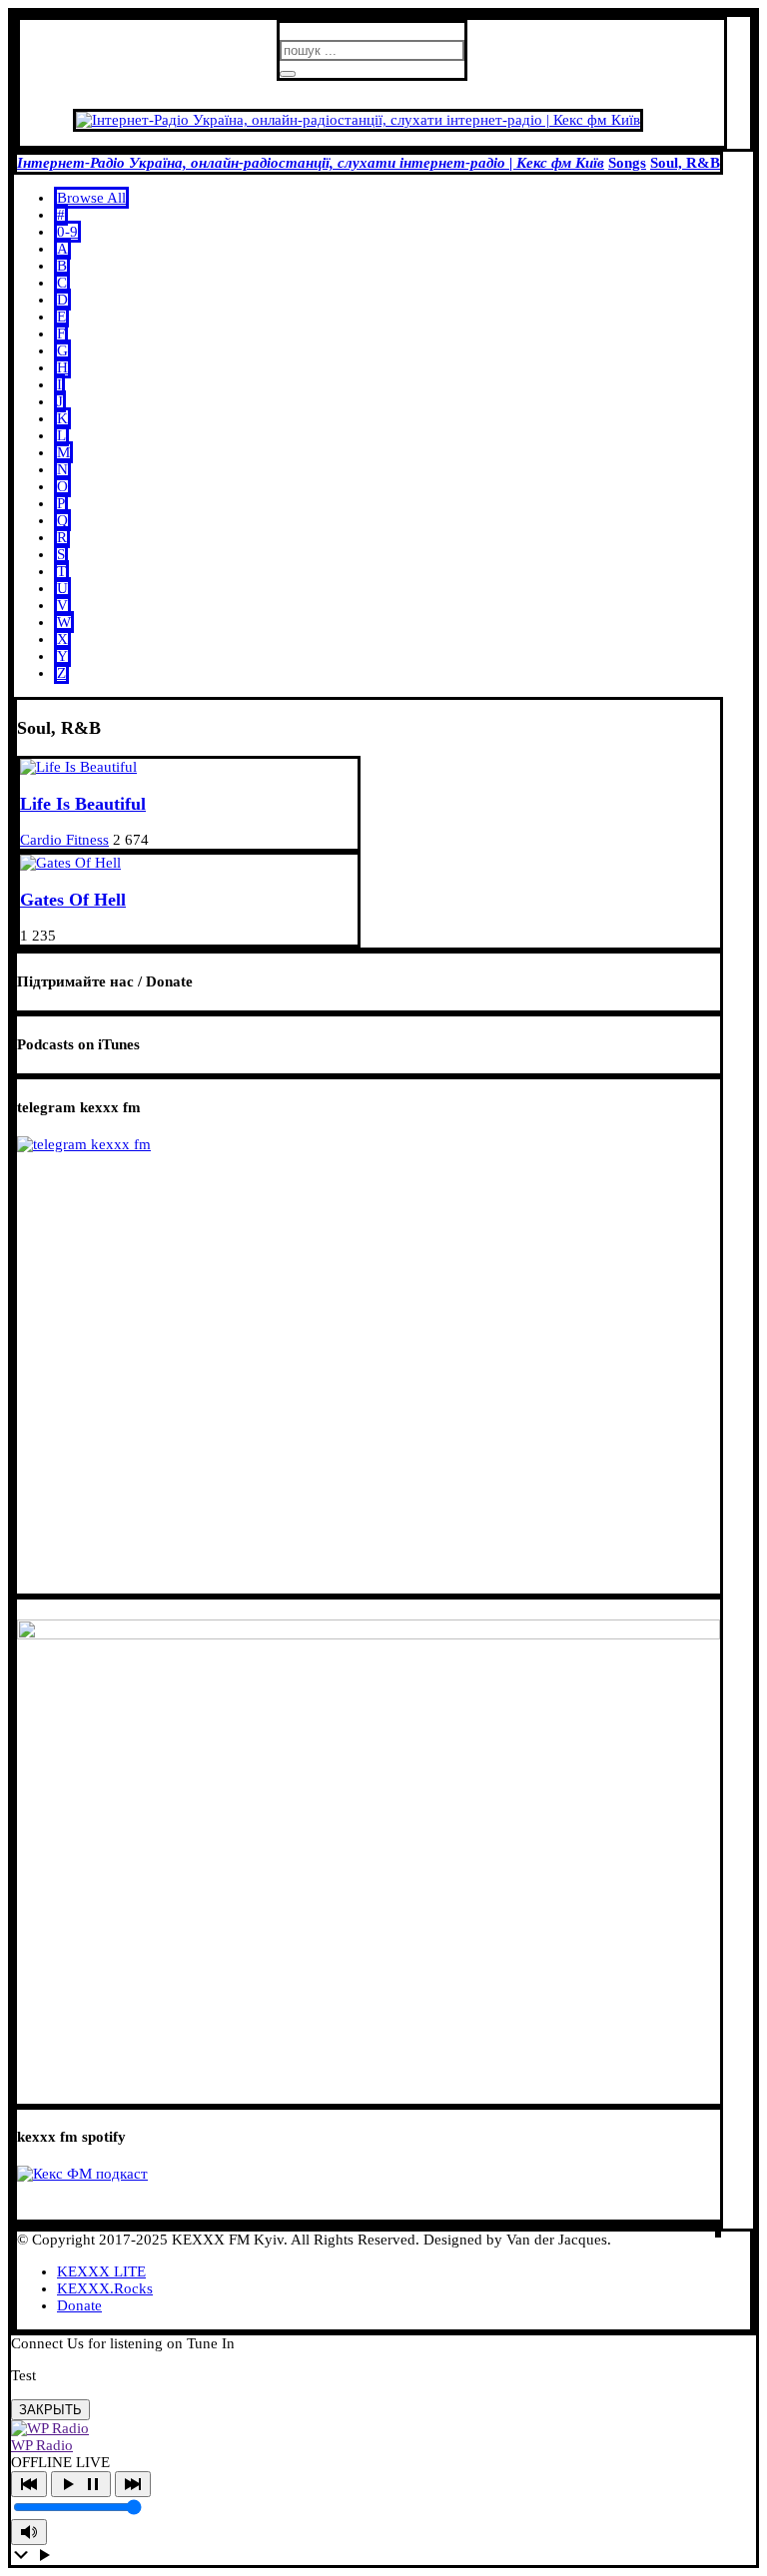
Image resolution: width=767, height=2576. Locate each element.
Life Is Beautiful (83, 804)
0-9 (67, 232)
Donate (79, 2305)
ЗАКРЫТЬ (50, 2410)
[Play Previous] (29, 2484)
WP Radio (42, 2445)
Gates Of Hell (73, 900)
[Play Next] (133, 2484)
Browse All (91, 198)
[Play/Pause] (81, 2484)
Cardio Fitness (64, 840)
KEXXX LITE (101, 2271)
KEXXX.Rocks (105, 2288)
